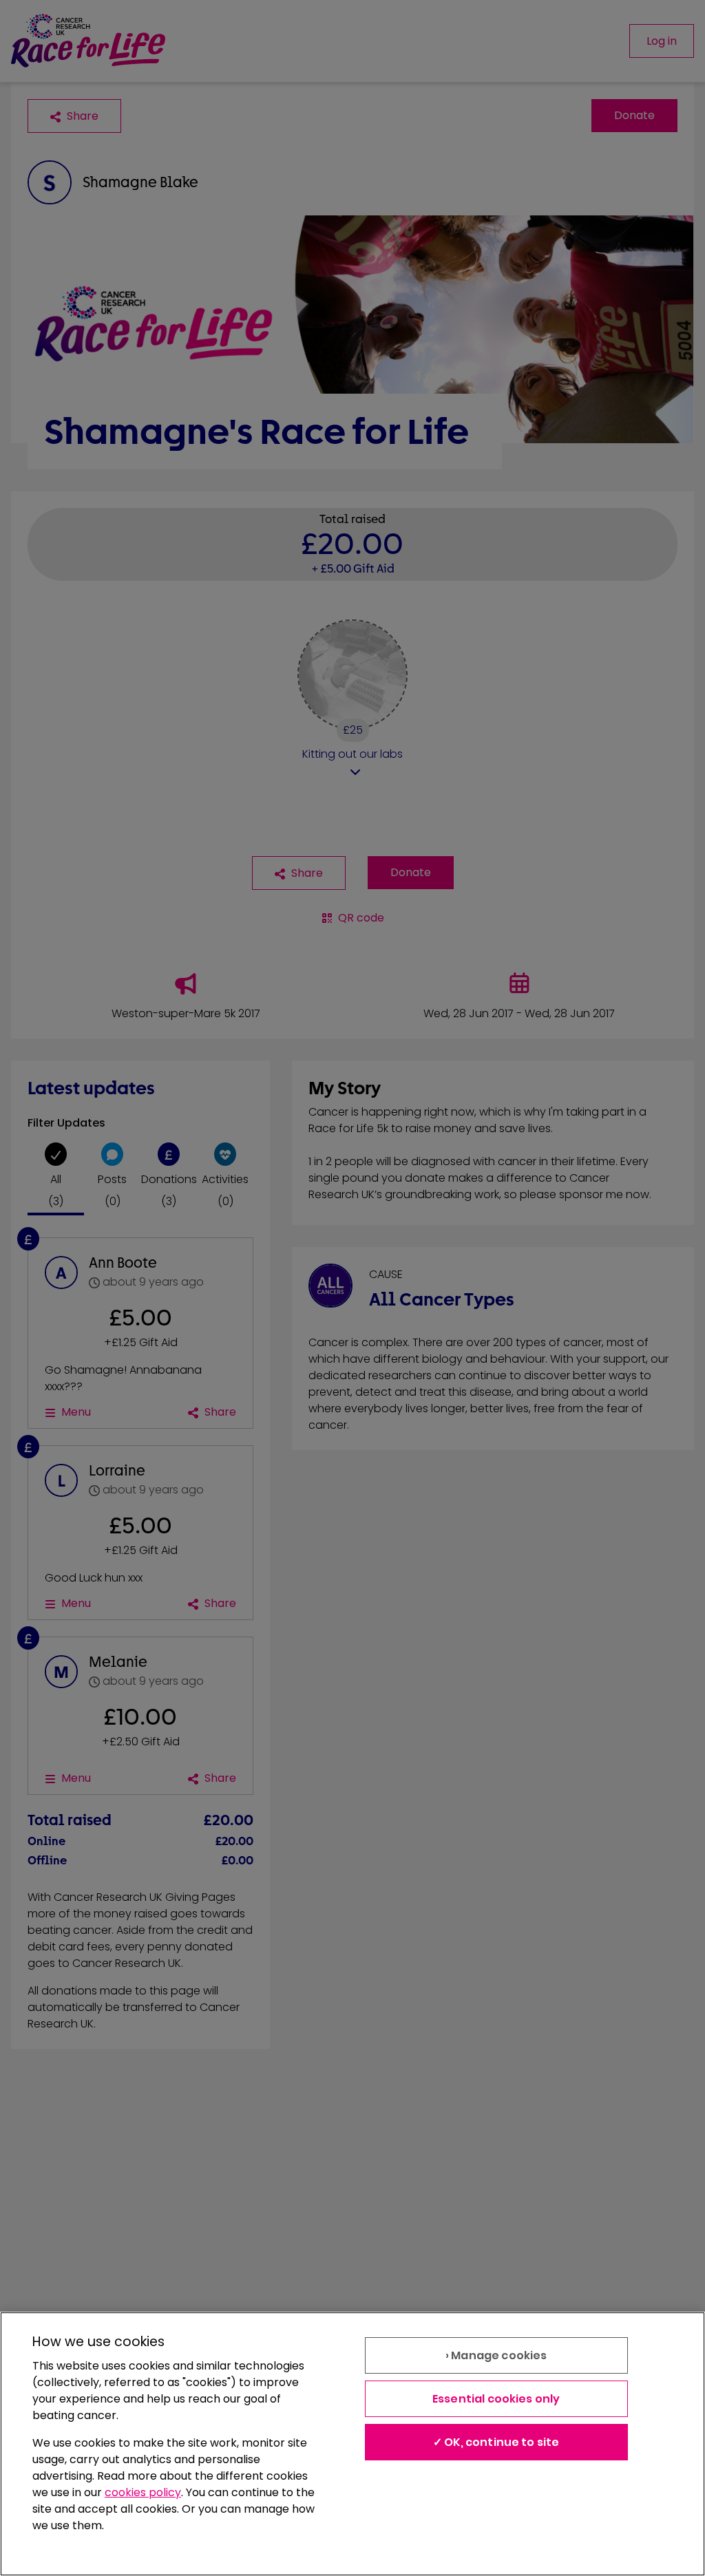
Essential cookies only (496, 2399)
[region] (352, 2444)
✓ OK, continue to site (496, 2442)
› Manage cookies (496, 2355)
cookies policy (143, 2492)
